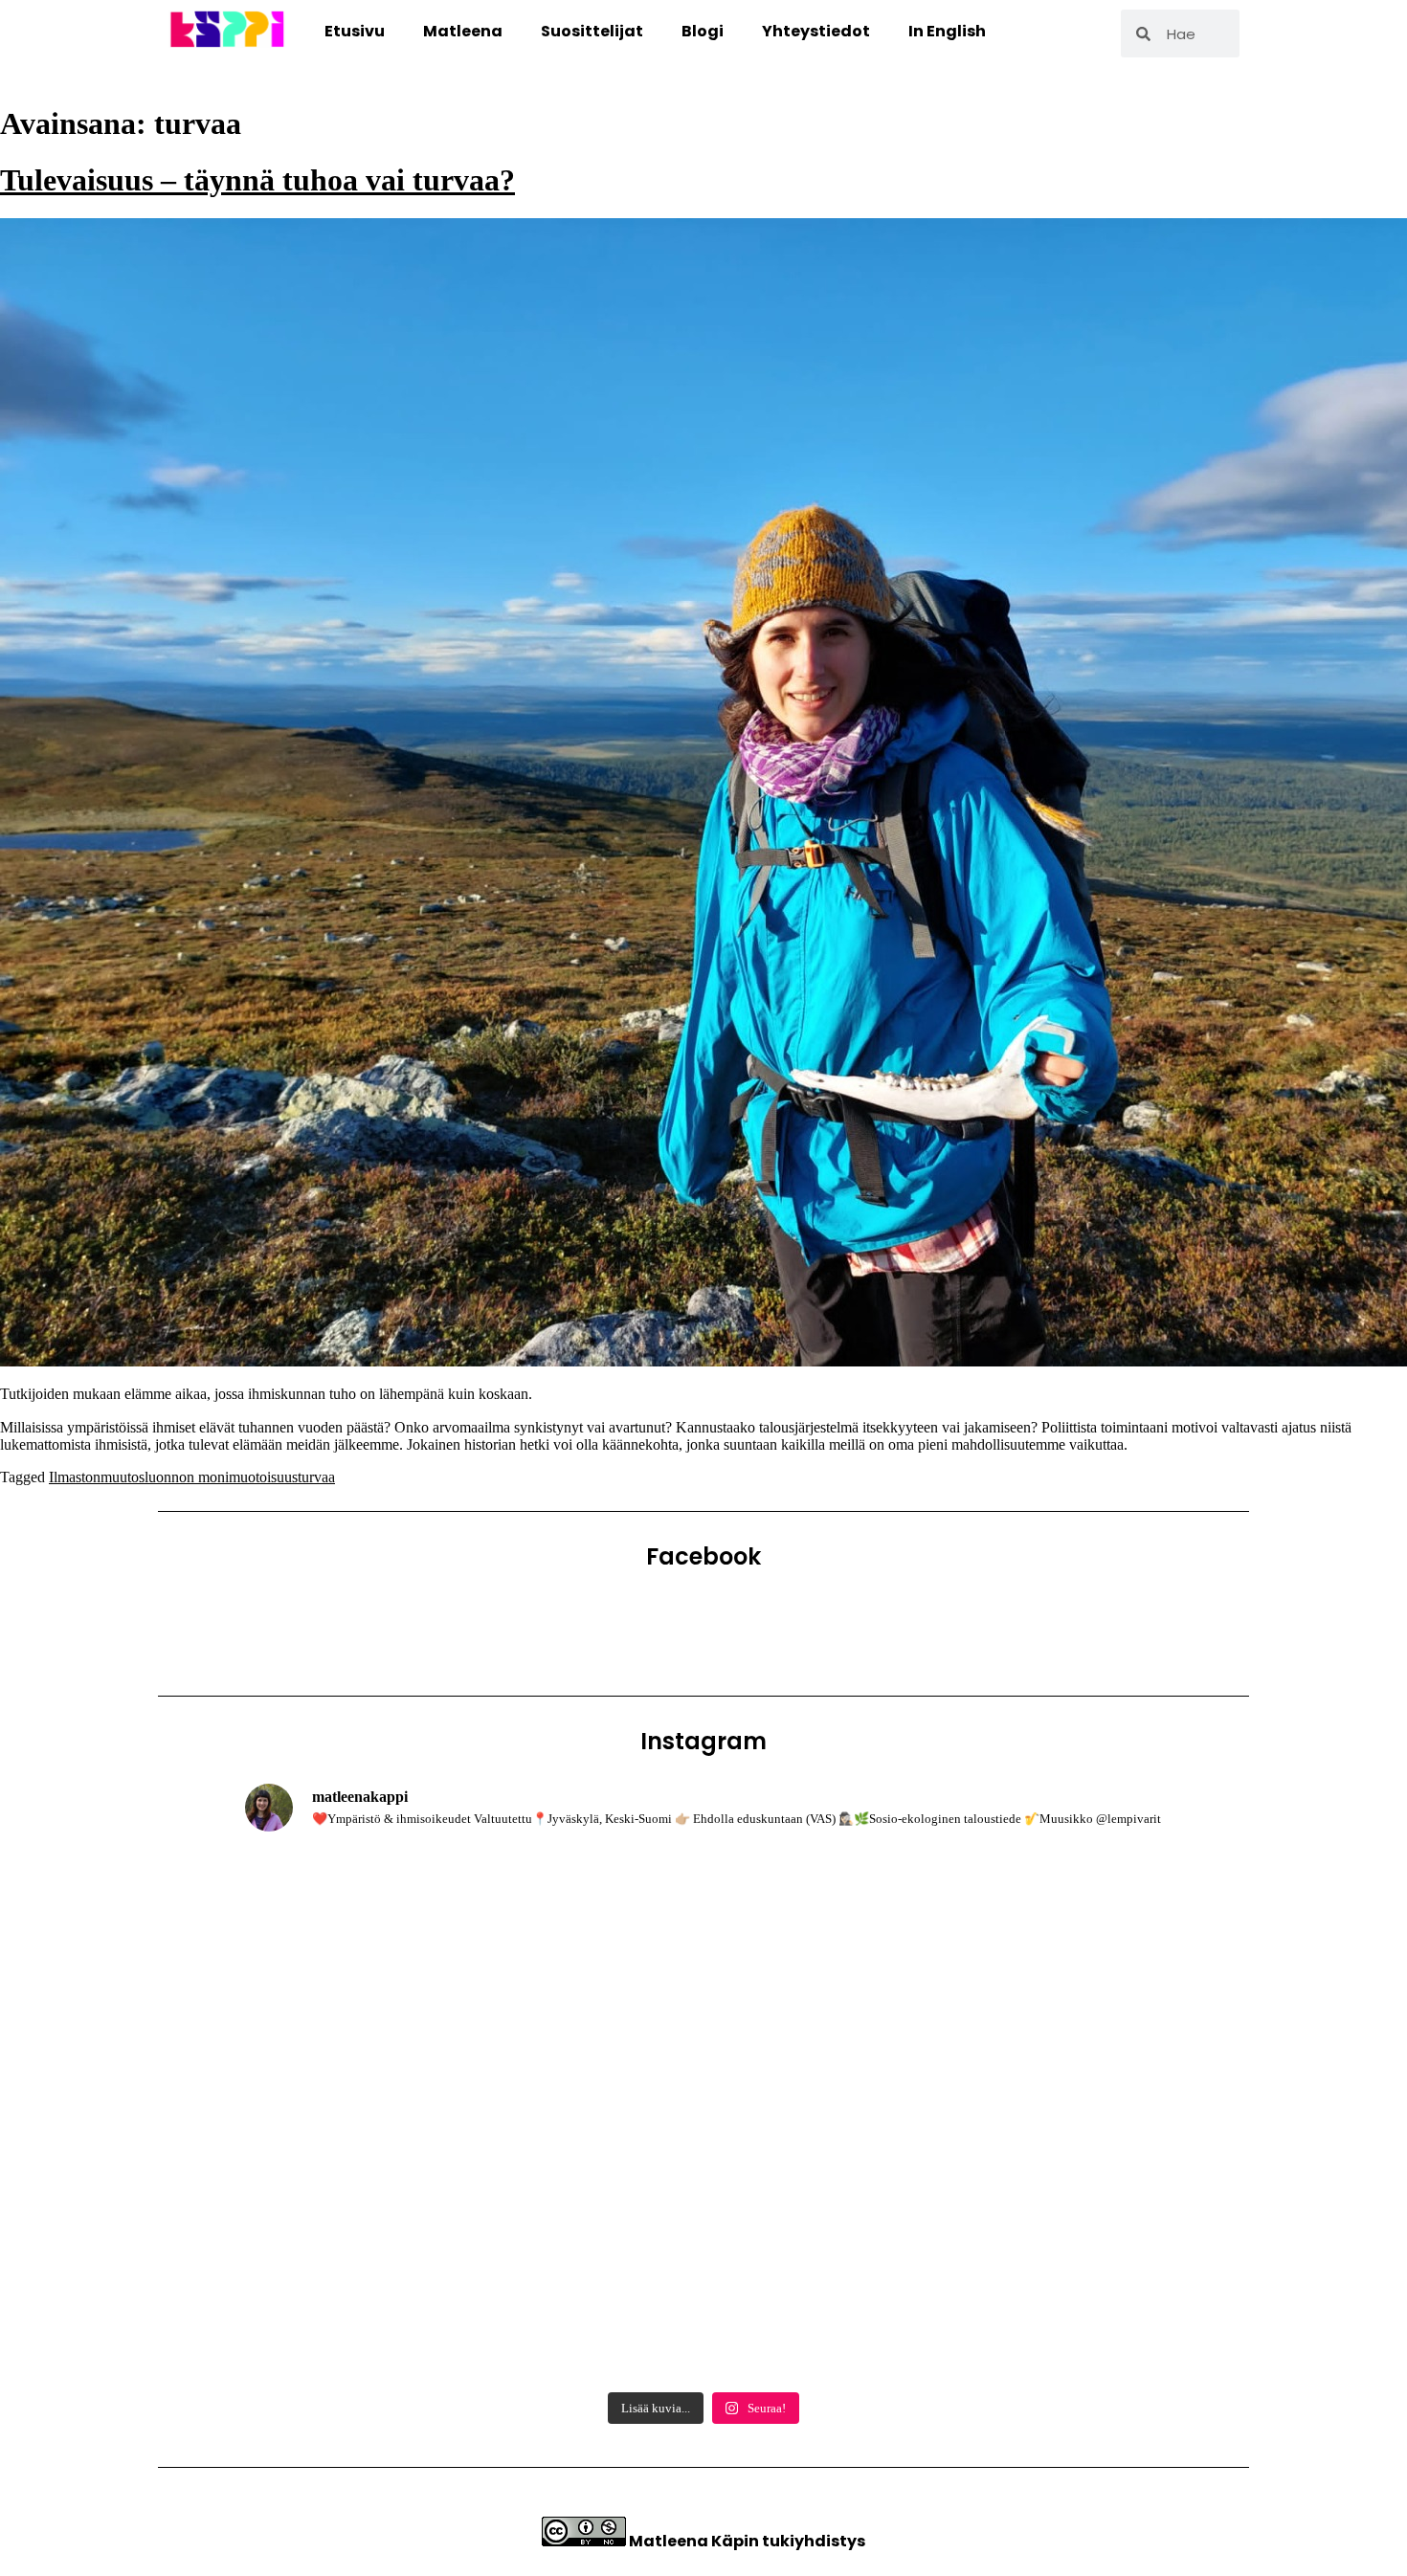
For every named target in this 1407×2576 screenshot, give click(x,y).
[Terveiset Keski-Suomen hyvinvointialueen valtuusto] (395, 2292)
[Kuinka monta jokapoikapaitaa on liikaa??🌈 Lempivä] (1012, 2115)
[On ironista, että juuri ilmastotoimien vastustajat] (704, 1938)
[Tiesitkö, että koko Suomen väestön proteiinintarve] (1012, 1938)
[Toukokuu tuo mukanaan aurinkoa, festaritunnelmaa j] (1012, 2292)
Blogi (703, 31)
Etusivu (355, 31)
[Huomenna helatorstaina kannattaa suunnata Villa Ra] (704, 2292)
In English (947, 31)
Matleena (463, 31)
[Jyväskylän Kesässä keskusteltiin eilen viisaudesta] (704, 2115)
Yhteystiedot (816, 31)
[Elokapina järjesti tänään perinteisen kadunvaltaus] (395, 1938)
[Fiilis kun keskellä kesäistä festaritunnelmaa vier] (395, 2115)
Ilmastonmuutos (97, 1477)
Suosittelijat (592, 31)
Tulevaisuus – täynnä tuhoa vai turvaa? (257, 180)
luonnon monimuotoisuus (221, 1477)
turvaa (316, 1477)
